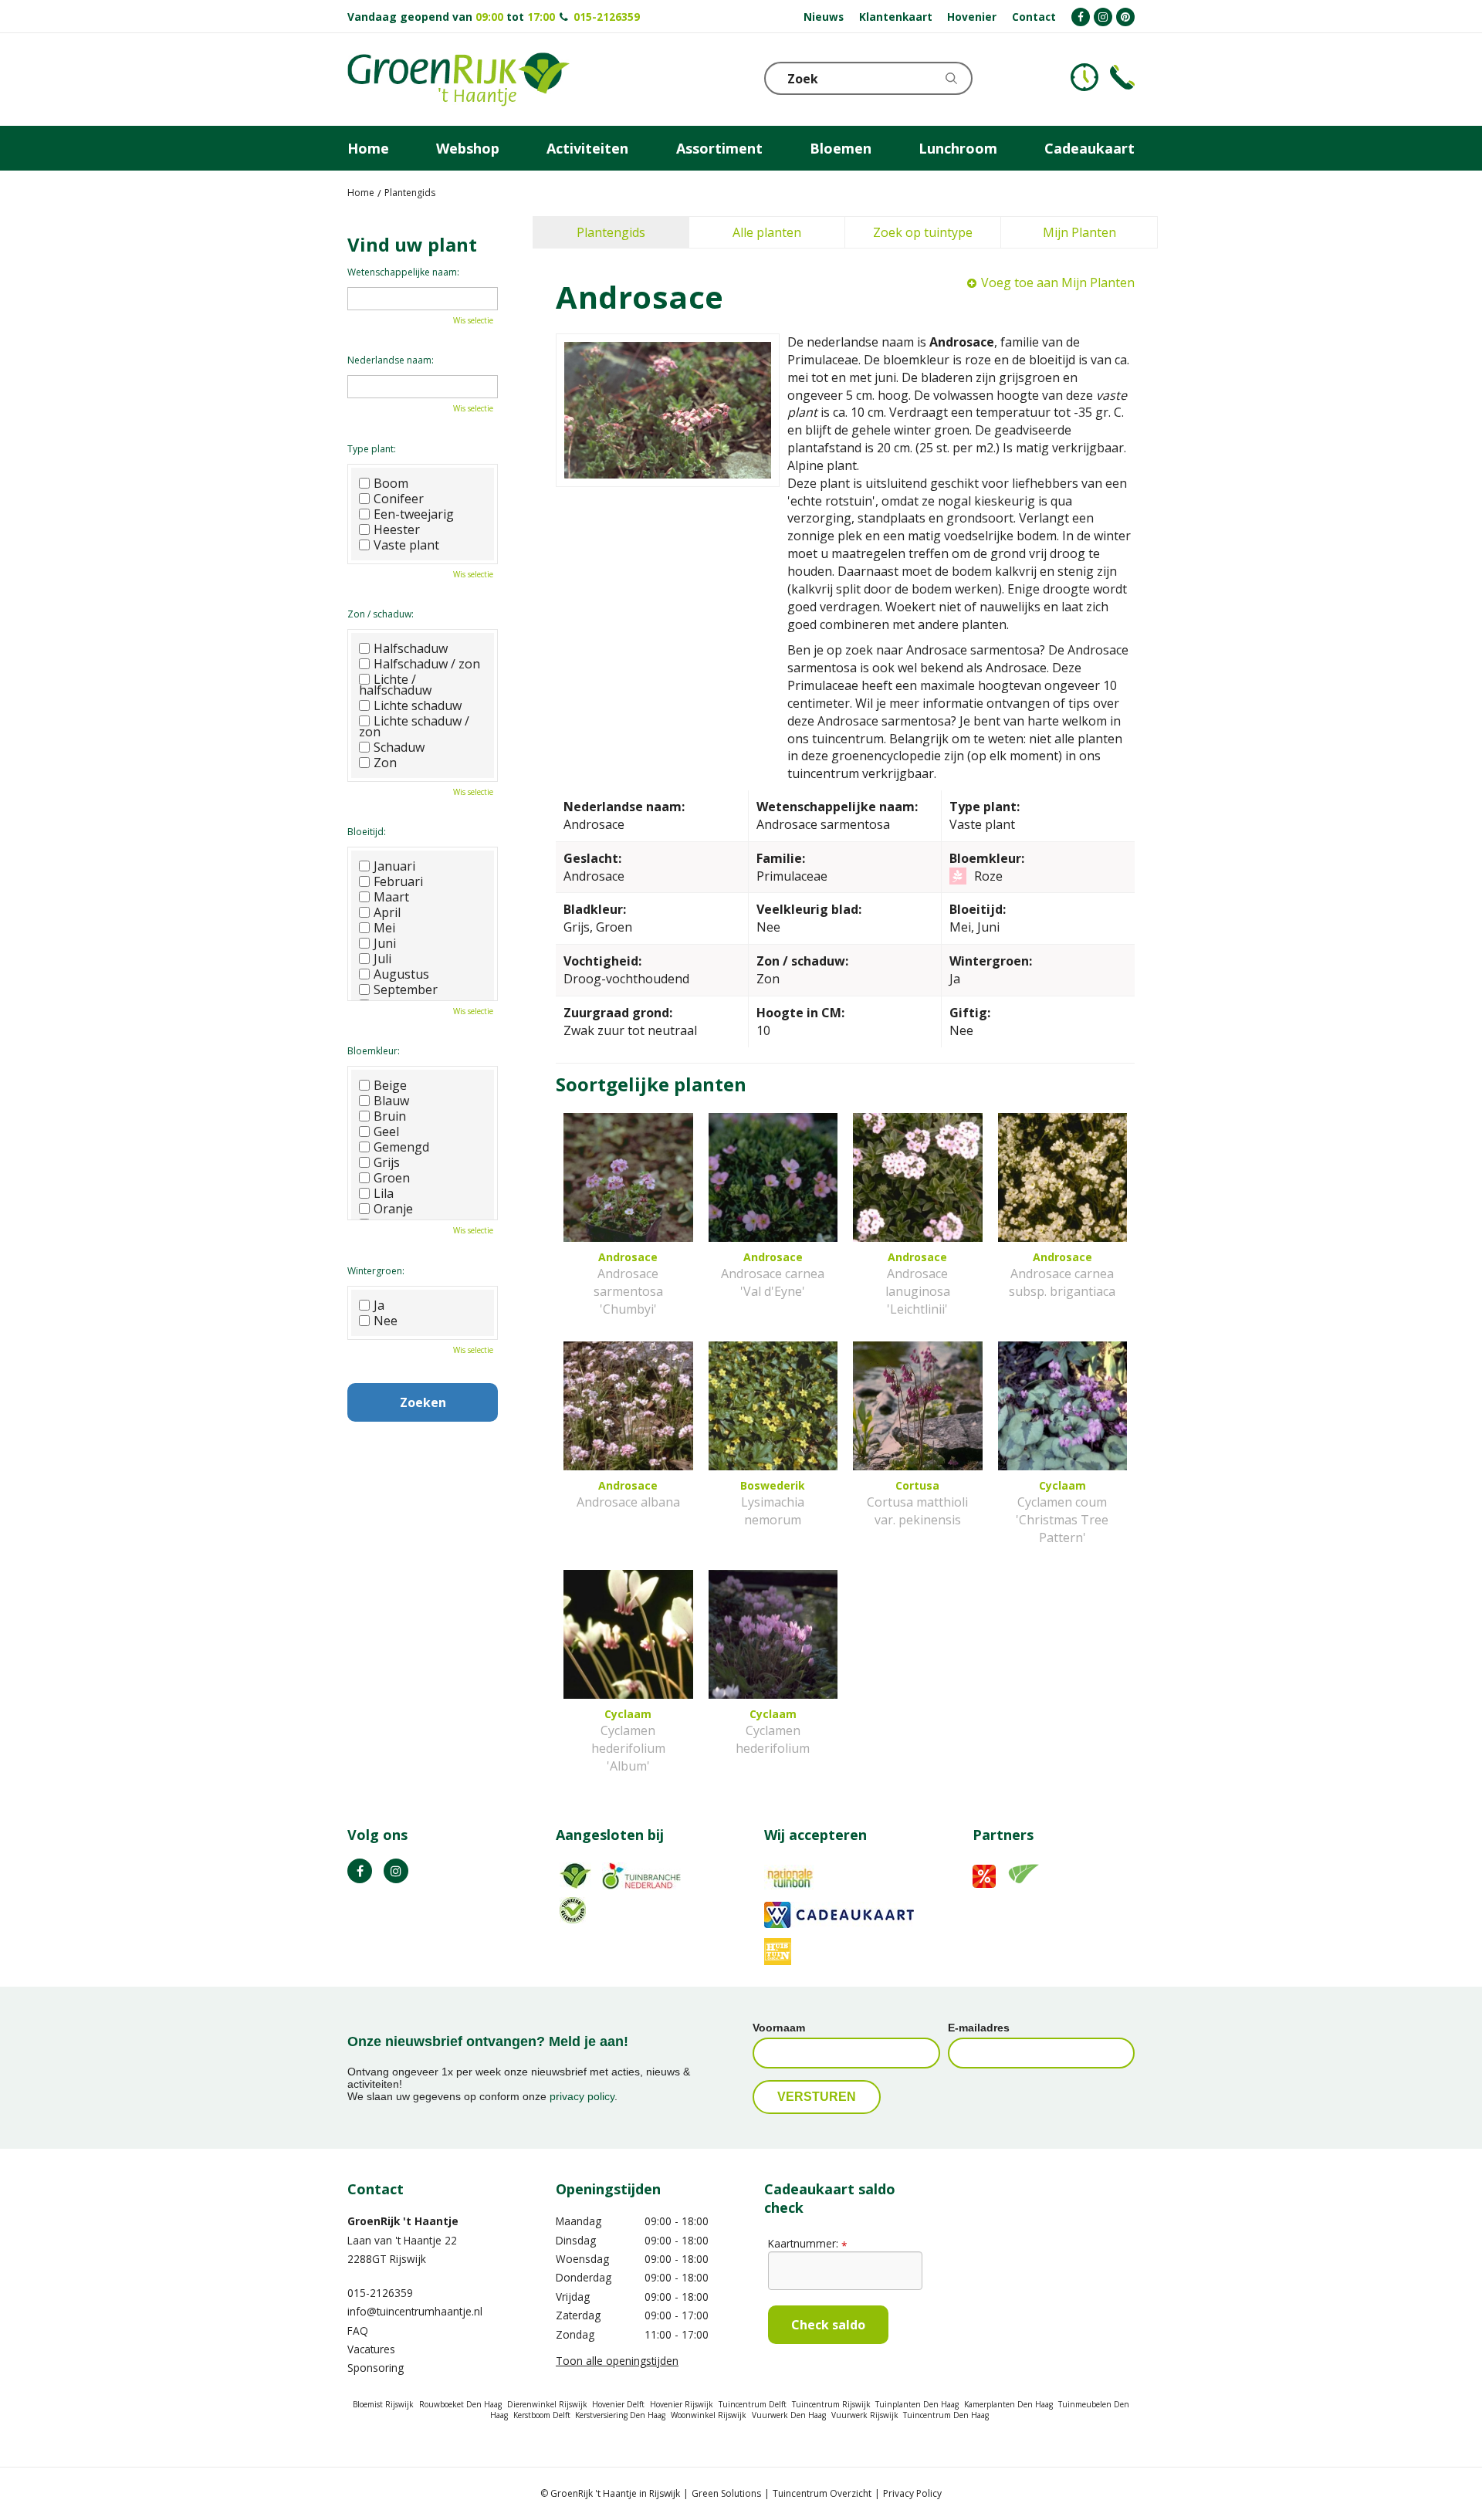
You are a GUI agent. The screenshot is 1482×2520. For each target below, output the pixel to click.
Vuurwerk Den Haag (789, 2415)
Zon (385, 763)
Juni (385, 943)
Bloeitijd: (367, 832)
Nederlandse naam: (391, 360)
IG (396, 1871)
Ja (379, 1305)
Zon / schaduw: (381, 614)
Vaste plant (406, 545)
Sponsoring (376, 2368)
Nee (386, 1321)
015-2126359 (607, 17)
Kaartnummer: (807, 2243)
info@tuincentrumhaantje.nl (415, 2311)
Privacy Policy (912, 2493)
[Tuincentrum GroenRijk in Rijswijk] (458, 79)
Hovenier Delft (618, 2404)
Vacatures (371, 2349)
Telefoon (1122, 77)
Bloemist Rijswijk (383, 2404)
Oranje (393, 1209)
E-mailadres (979, 2028)
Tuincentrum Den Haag (946, 2415)
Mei (384, 928)
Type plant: (372, 449)
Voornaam (779, 2028)
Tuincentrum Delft (753, 2404)
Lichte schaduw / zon (414, 726)
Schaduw (399, 747)
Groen (392, 1178)
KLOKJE (1084, 77)
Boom (391, 483)
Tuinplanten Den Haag (917, 2404)
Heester (397, 529)
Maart (391, 897)
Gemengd (401, 1147)
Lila (384, 1193)
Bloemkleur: (374, 1051)
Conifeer (399, 499)
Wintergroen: (376, 1271)
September (406, 989)
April (387, 912)
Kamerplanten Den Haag (1008, 2404)
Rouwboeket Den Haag (460, 2404)
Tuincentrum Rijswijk (831, 2404)
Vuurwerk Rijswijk (865, 2415)
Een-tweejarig (414, 514)
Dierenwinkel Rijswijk (547, 2404)
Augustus (401, 974)
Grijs (387, 1162)
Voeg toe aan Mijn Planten (1058, 282)
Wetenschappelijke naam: (403, 272)
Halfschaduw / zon (427, 664)
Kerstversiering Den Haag (620, 2415)
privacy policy (582, 2096)
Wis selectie (473, 320)
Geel (386, 1131)
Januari (394, 866)
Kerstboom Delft (542, 2415)
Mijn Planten (1079, 232)
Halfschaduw (411, 648)
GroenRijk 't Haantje (403, 2221)
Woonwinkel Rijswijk (709, 2415)
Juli (382, 959)
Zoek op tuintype (923, 232)
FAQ (358, 2331)
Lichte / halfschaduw (395, 685)
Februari (398, 881)
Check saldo (828, 2325)
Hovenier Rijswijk (682, 2404)
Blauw (391, 1101)
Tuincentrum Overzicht (822, 2493)
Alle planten (767, 232)
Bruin (390, 1116)
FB (360, 1871)
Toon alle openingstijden (617, 2361)
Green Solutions (726, 2493)
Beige (390, 1085)
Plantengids (611, 232)
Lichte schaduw (418, 705)
